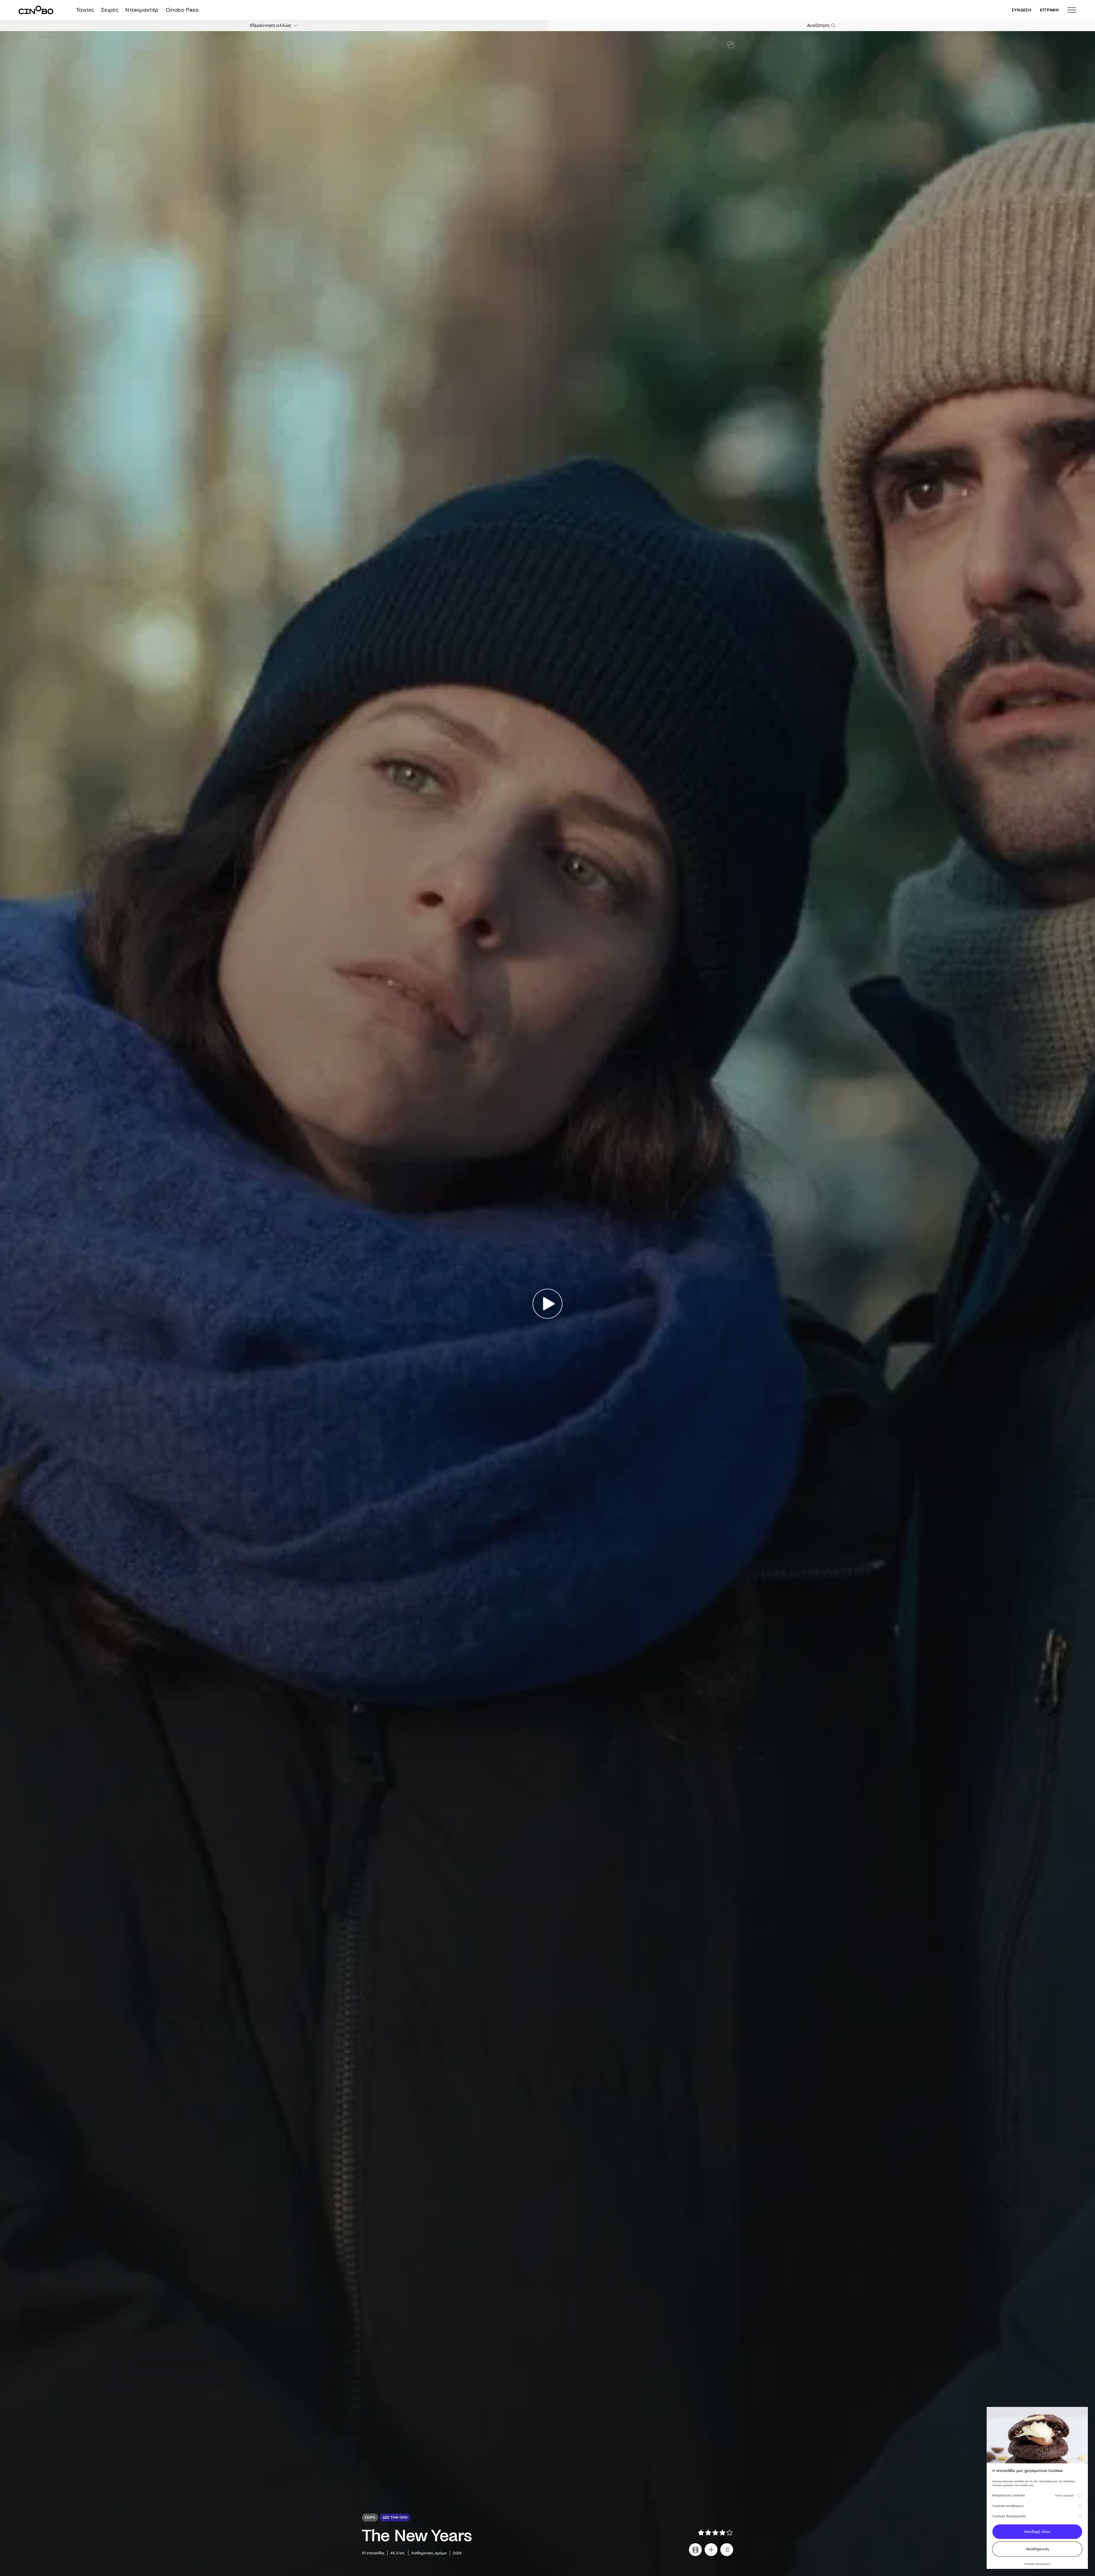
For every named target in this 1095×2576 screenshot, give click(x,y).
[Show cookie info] (1080, 2496)
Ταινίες (85, 10)
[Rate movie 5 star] (730, 2533)
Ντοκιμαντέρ (142, 10)
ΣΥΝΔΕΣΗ (1022, 10)
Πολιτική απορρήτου (1037, 2564)
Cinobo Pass (182, 10)
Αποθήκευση (1037, 2549)
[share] (731, 45)
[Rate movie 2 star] (708, 2533)
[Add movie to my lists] (727, 2550)
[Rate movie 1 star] (701, 2533)
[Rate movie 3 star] (715, 2533)
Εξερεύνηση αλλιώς (271, 25)
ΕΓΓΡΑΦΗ (1049, 10)
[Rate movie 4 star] (722, 2533)
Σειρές (110, 10)
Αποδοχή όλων (1037, 2532)
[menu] (1072, 10)
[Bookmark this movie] (711, 2550)
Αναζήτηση (818, 25)
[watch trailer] (695, 2550)
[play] (548, 1304)
